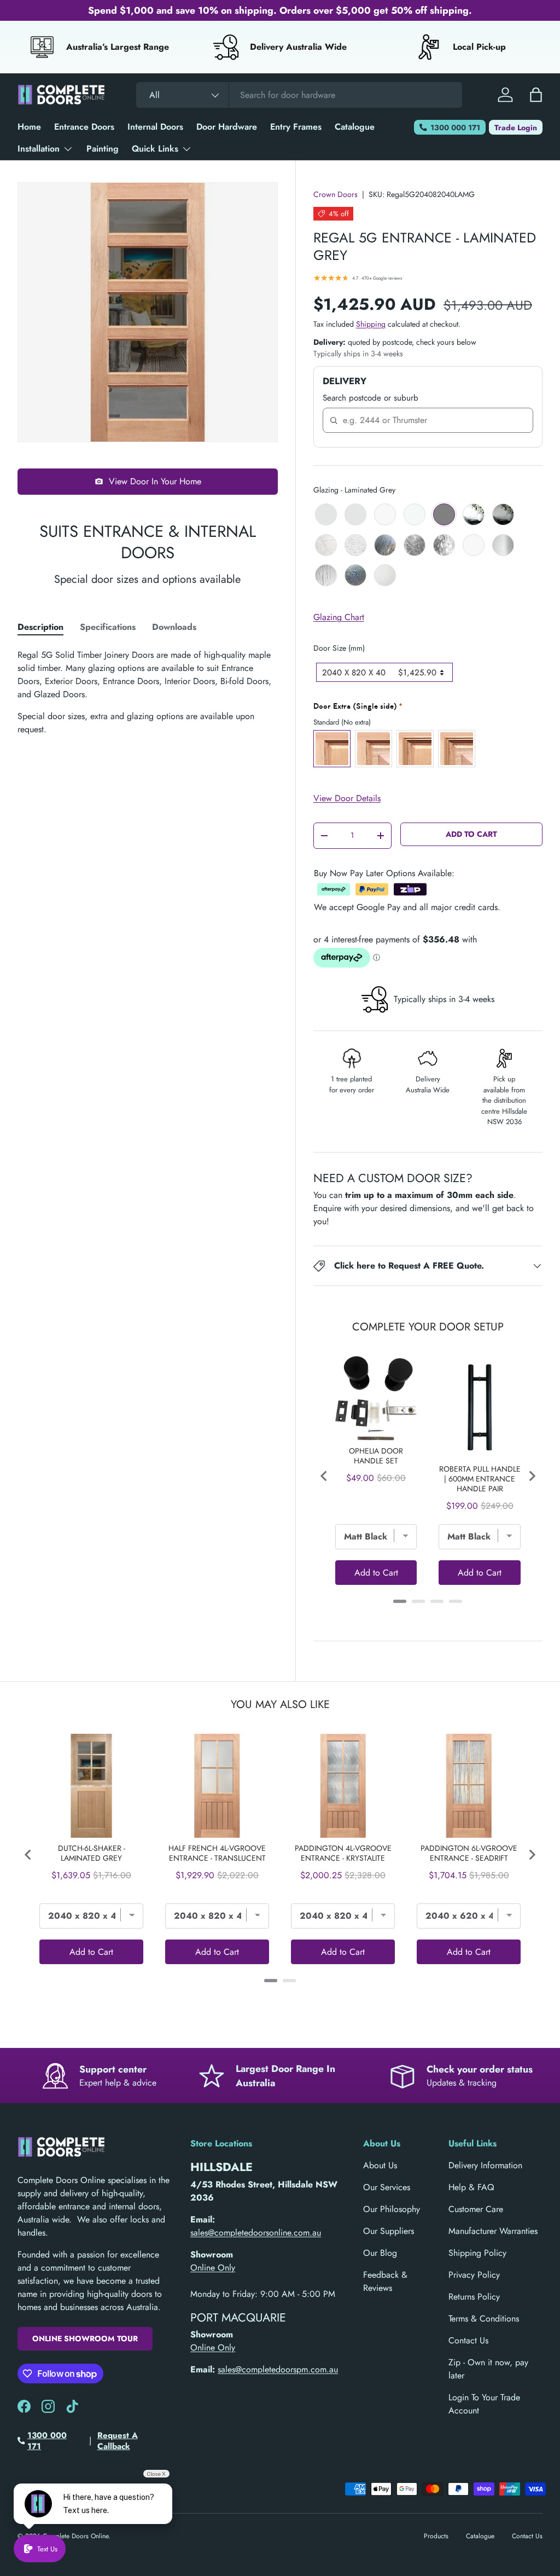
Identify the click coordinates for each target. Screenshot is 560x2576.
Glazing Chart (339, 617)
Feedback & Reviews (385, 2281)
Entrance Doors (84, 127)
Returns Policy (474, 2297)
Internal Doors (155, 127)
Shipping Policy (477, 2253)
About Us (380, 2165)
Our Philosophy (392, 2209)
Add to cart (471, 834)
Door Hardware (227, 127)
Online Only (213, 2268)
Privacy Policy (474, 2275)
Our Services (387, 2187)
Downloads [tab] (174, 627)
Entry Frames (296, 127)
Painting (103, 149)
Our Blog (380, 2253)
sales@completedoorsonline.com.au (256, 2233)
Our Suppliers (389, 2231)
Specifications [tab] (108, 627)
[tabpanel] (148, 692)
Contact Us (468, 2340)
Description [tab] (40, 627)
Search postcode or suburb (371, 398)
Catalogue (355, 127)
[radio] (326, 514)
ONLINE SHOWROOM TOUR (85, 2338)
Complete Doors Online (75, 2536)
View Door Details (347, 798)
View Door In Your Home (155, 481)
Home (29, 127)
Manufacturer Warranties (493, 2231)
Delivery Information (485, 2165)
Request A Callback (118, 2441)
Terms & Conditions (484, 2319)
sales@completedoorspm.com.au (278, 2369)
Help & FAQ (471, 2187)
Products (436, 2536)
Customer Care (476, 2209)
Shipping (371, 324)
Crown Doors (336, 194)
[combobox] (299, 95)
